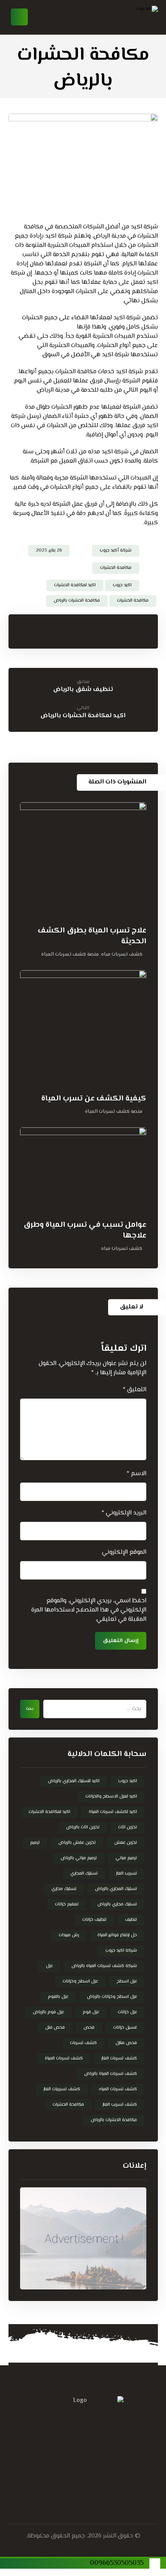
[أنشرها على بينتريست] (119, 630)
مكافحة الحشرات (116, 568)
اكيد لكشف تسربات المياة (113, 1812)
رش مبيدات (69, 1935)
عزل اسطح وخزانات (80, 1981)
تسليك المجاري (84, 1874)
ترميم (35, 1843)
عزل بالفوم (58, 1997)
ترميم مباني (126, 1858)
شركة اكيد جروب (121, 1951)
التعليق (135, 1390)
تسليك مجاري (64, 1889)
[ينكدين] (83, 2482)
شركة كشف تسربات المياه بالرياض (104, 1966)
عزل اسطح (127, 1981)
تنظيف (131, 1920)
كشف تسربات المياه (118, 2089)
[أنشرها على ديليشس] (88, 630)
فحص (89, 2028)
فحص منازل (126, 2043)
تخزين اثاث (128, 1827)
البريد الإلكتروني (124, 1513)
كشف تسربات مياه (122, 954)
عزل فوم (91, 2012)
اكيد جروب (122, 585)
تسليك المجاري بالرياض (116, 1889)
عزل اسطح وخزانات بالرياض (112, 1997)
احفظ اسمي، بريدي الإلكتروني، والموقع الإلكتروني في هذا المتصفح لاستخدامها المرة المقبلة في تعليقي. (89, 1610)
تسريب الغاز (127, 1874)
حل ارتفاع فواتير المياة (117, 1935)
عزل (49, 1966)
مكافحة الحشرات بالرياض (77, 601)
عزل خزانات (127, 2012)
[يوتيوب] (52, 2482)
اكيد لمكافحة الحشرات (75, 585)
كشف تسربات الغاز (119, 2059)
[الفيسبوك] (114, 2482)
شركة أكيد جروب (116, 551)
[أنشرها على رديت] (104, 630)
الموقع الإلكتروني (124, 1553)
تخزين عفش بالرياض (77, 1843)
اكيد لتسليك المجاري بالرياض (74, 1781)
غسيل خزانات (125, 2028)
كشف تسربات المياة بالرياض (111, 2074)
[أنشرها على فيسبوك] (150, 630)
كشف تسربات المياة (64, 2059)
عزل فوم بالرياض (48, 2012)
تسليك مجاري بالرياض (117, 1904)
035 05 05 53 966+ (67, 2423)
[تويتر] (98, 2482)
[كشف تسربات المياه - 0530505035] (127, 17)
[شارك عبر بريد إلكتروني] (58, 630)
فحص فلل (55, 2028)
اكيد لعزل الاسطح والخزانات (111, 1797)
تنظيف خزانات (94, 1920)
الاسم (136, 1474)
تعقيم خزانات (67, 1904)
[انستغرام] (68, 2482)
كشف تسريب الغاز (120, 2105)
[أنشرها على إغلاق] (135, 630)
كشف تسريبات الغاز (62, 2089)
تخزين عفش (126, 1843)
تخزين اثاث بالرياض (83, 1827)
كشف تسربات (83, 2043)
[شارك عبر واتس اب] (73, 630)
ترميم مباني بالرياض (79, 1858)
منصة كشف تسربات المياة (70, 954)
